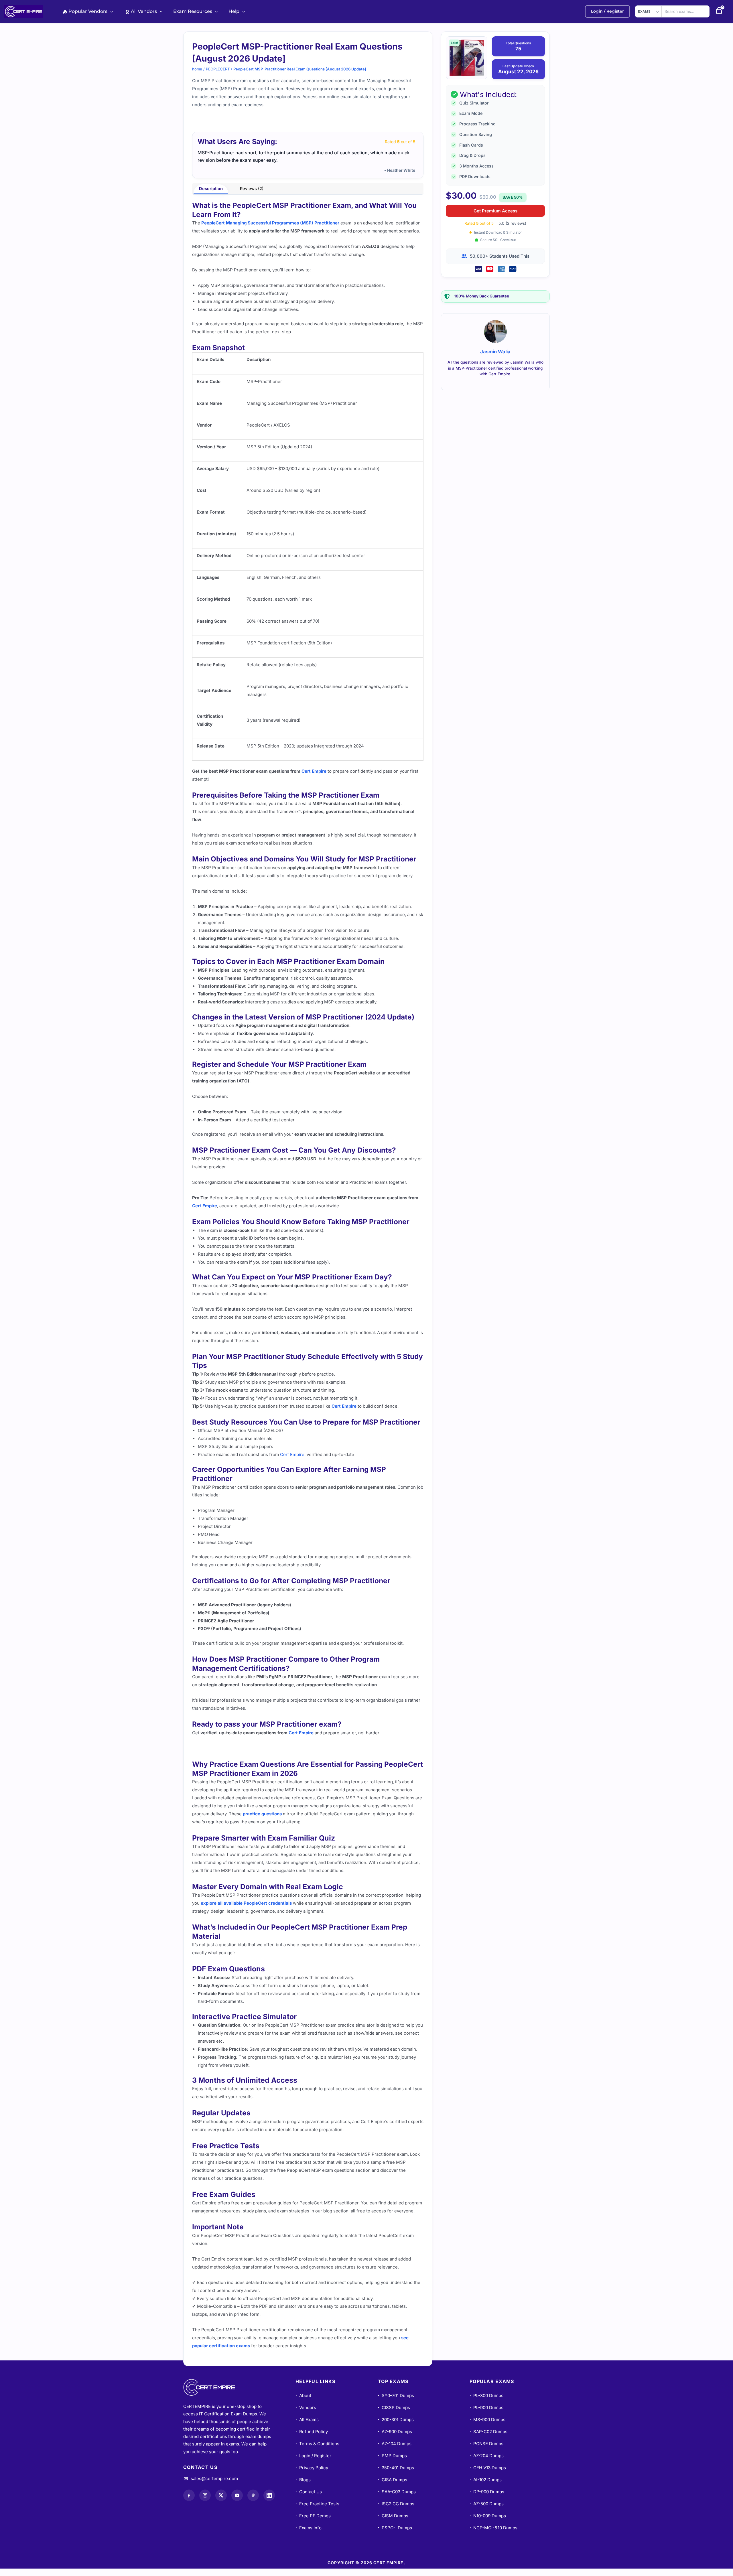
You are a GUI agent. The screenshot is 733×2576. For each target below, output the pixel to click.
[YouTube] (237, 2503)
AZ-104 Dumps (395, 2451)
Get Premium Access (495, 211)
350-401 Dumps (396, 2475)
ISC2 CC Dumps (396, 2511)
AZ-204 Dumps (487, 2463)
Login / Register (313, 2463)
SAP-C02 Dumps (488, 2439)
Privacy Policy (312, 2475)
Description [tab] (211, 196)
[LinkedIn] (269, 2503)
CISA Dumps (393, 2487)
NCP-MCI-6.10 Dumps (493, 2535)
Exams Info (309, 2535)
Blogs (303, 2487)
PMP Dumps (392, 2463)
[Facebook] (189, 2503)
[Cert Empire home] (215, 2395)
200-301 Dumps (396, 2427)
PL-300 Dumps (486, 2403)
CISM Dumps (393, 2523)
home (197, 69)
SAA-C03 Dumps (397, 2499)
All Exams (307, 2427)
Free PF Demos (313, 2523)
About (303, 2403)
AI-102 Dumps (486, 2487)
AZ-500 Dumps (487, 2511)
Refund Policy (312, 2439)
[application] (110, 11)
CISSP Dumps (394, 2415)
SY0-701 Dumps (396, 2403)
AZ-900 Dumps (395, 2439)
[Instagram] (205, 2503)
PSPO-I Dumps (395, 2535)
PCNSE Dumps (486, 2451)
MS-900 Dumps (487, 2427)
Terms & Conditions (317, 2451)
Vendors (306, 2415)
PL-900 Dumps (486, 2415)
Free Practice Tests (317, 2511)
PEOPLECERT (218, 69)
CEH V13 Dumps (488, 2475)
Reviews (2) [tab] (252, 196)
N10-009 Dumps (488, 2523)
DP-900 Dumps (487, 2499)
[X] (221, 2503)
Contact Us (309, 2499)
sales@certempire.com (214, 2486)
